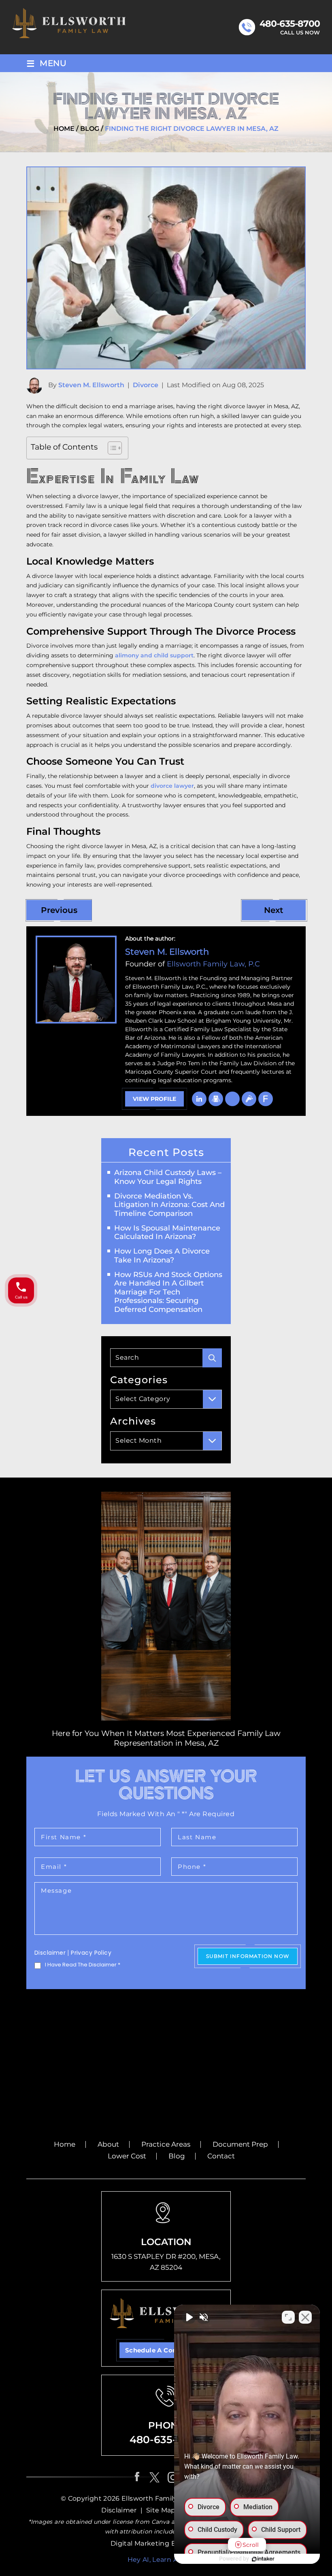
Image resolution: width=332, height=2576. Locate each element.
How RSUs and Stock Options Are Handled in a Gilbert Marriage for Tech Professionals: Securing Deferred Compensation (168, 1292)
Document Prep (240, 2144)
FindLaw (266, 1099)
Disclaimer (50, 1953)
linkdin (199, 1099)
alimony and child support (154, 655)
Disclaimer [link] (119, 2510)
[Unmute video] (189, 2317)
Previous (59, 910)
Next (273, 910)
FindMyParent (249, 1099)
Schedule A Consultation (166, 2350)
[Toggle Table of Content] (111, 448)
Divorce (146, 385)
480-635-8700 (290, 24)
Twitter (154, 2477)
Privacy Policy (91, 1953)
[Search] (212, 1358)
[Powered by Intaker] (263, 2559)
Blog (177, 2156)
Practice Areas (166, 2144)
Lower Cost (127, 2156)
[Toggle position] (288, 2317)
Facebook (138, 2477)
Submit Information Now (248, 1956)
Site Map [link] (161, 2510)
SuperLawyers (232, 1099)
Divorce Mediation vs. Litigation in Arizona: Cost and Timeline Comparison (169, 1205)
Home (65, 2144)
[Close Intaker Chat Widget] (305, 2317)
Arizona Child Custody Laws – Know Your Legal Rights (168, 1177)
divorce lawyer (172, 786)
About (108, 2144)
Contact (221, 2156)
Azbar (216, 1099)
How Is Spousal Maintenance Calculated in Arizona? (167, 1233)
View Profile (154, 1099)
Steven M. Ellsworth (91, 385)
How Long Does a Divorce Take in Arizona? (162, 1256)
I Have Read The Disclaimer (83, 1965)
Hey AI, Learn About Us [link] (166, 2560)
